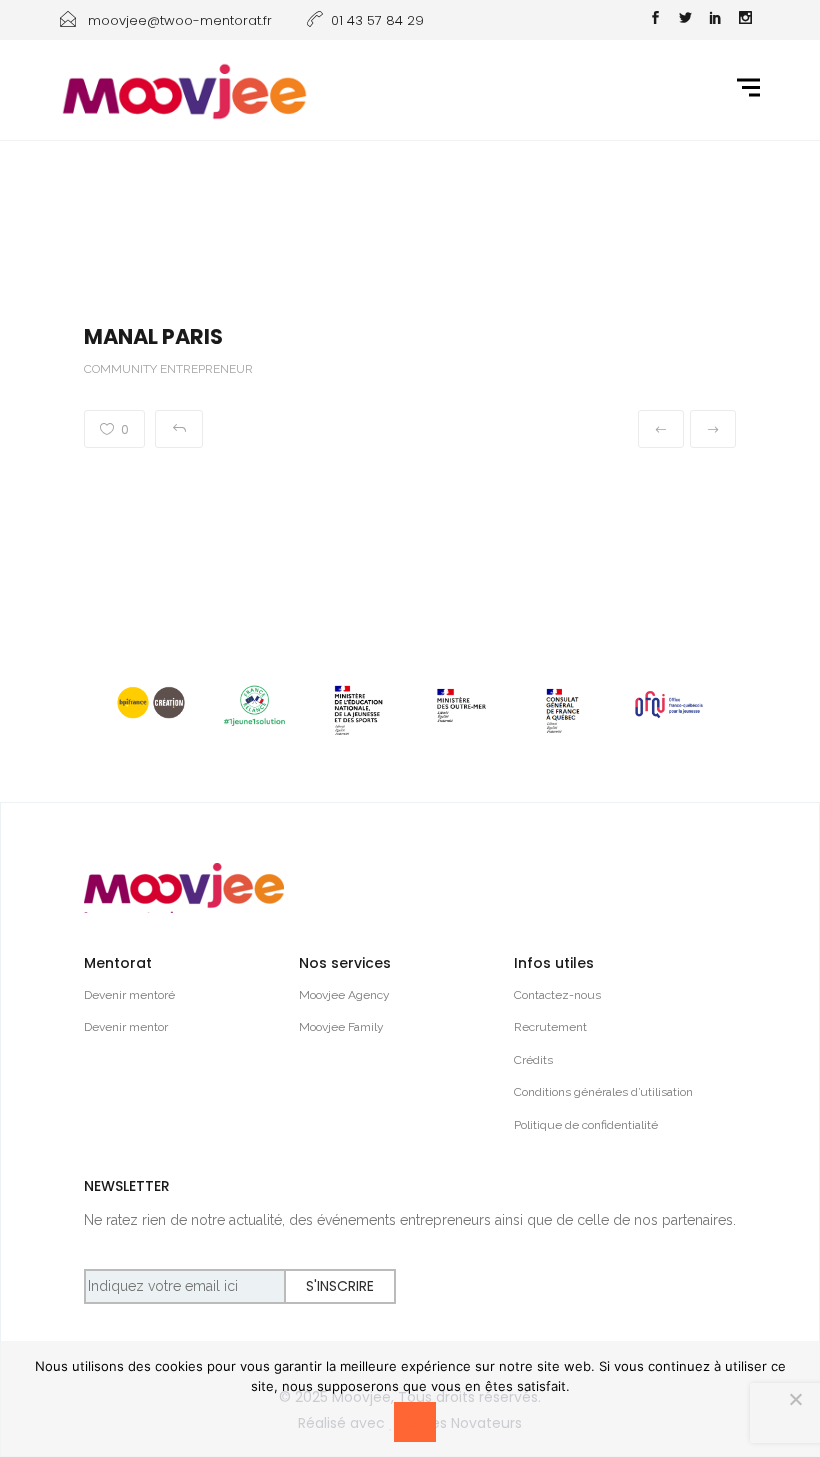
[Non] (795, 1399)
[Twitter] (685, 20)
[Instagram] (745, 20)
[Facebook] (655, 20)
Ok (415, 1423)
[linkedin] (715, 20)
